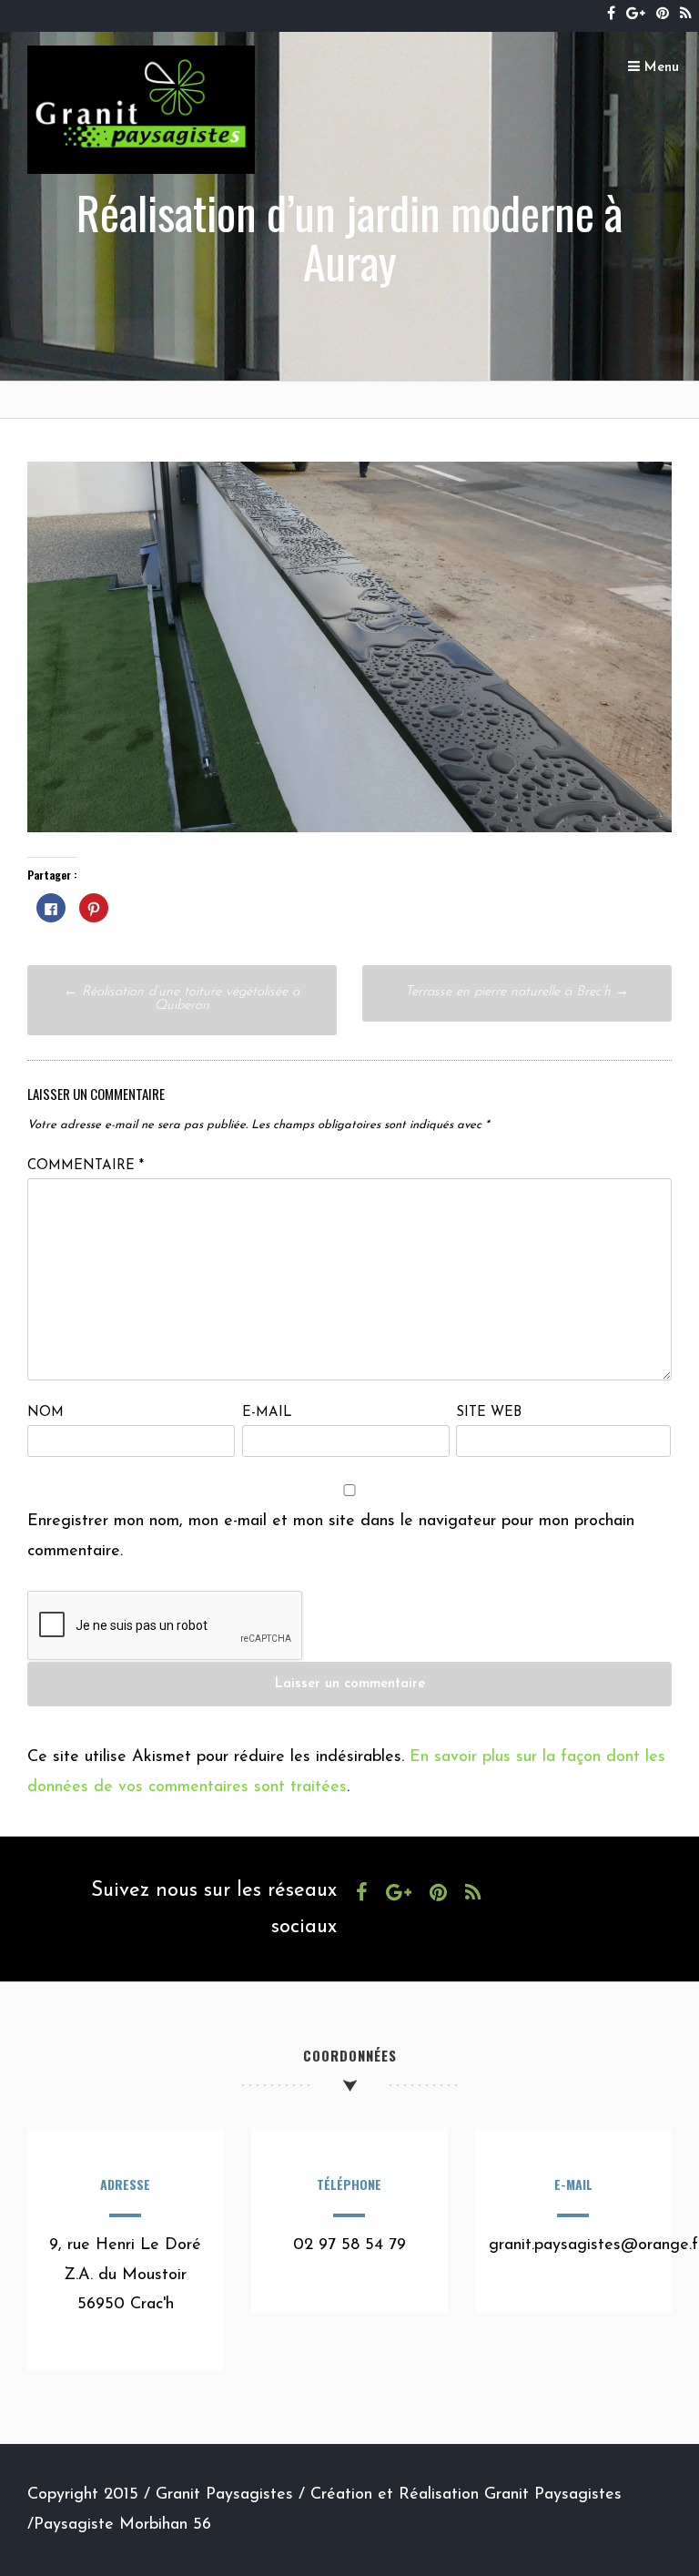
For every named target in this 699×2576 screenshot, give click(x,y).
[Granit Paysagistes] (141, 170)
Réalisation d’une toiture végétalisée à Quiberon (182, 999)
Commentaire (86, 1166)
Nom (46, 1413)
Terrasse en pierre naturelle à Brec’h (517, 992)
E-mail (267, 1413)
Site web (489, 1413)
